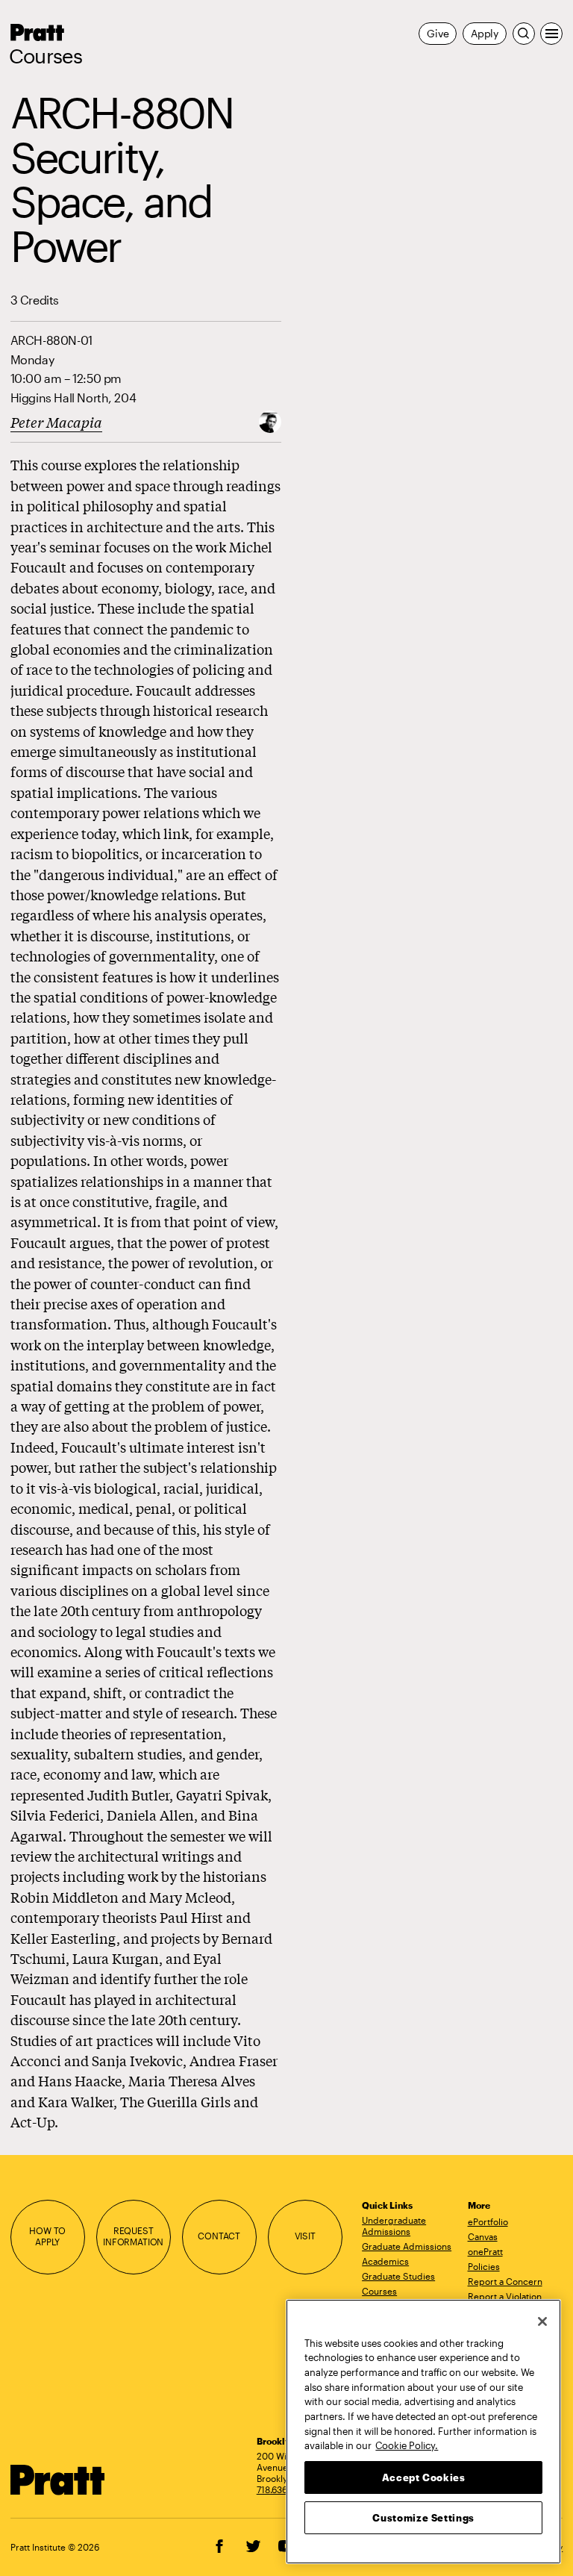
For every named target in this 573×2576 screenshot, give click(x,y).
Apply (485, 33)
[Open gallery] (270, 421)
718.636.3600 (284, 2489)
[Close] (542, 2321)
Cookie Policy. (407, 2445)
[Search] (524, 34)
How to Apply (47, 2236)
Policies (484, 2266)
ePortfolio (488, 2221)
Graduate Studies (398, 2276)
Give (438, 33)
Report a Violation (505, 2296)
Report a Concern (505, 2281)
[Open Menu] (551, 34)
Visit (305, 2236)
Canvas (483, 2236)
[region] (423, 2432)
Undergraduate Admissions (394, 2226)
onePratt (485, 2251)
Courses (46, 56)
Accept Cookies (424, 2477)
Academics (385, 2261)
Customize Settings (423, 2518)
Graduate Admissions (407, 2246)
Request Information (133, 2236)
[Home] (58, 2480)
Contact (219, 2236)
